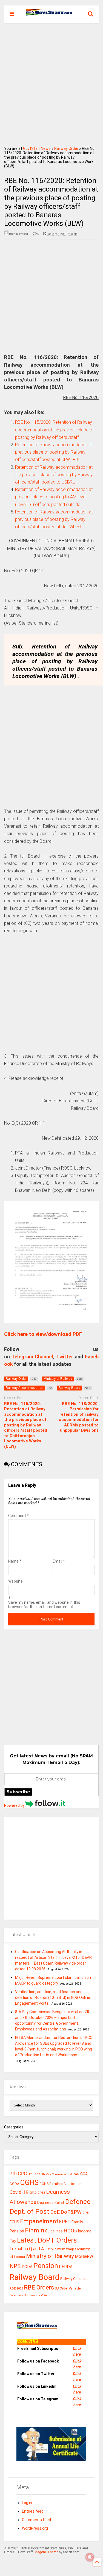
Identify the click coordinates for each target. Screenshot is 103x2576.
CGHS (29, 2182)
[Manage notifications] (90, 2557)
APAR (75, 2174)
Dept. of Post (29, 2211)
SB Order (61, 2288)
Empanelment (39, 2221)
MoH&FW (84, 2256)
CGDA (15, 2184)
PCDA (27, 2267)
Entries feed (33, 2511)
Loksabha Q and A (27, 2249)
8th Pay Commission (55, 2174)
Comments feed (36, 2520)
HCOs (70, 2231)
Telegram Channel (32, 1357)
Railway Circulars (74, 2279)
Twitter (65, 1357)
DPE (85, 2213)
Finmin (35, 2230)
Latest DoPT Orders (47, 2240)
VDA (44, 2295)
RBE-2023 (16, 2288)
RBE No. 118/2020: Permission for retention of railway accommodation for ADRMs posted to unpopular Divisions (79, 1417)
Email (59, 1561)
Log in (27, 2503)
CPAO (33, 2193)
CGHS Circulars (51, 2184)
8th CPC (34, 2174)
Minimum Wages (64, 2249)
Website (15, 1581)
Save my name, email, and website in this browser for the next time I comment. (44, 1605)
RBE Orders (39, 2287)
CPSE (41, 2193)
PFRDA (66, 2267)
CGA (84, 2174)
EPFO (65, 2222)
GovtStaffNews (37, 148)
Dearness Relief (51, 2203)
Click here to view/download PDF (43, 1334)
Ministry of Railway (50, 2256)
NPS (15, 2266)
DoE (55, 2212)
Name (15, 1561)
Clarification (73, 2184)
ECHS (14, 2222)
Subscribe (18, 1792)
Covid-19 (19, 2192)
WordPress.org (35, 2528)
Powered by (15, 1805)
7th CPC (18, 2174)
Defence (78, 2202)
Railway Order (66, 148)
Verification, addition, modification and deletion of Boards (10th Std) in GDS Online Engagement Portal (53, 1998)
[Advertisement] (51, 83)
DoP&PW (71, 2212)
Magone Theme (46, 2552)
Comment (18, 1516)
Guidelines (54, 2231)
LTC (47, 2249)
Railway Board (35, 2277)
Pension (46, 2266)
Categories (14, 2127)
